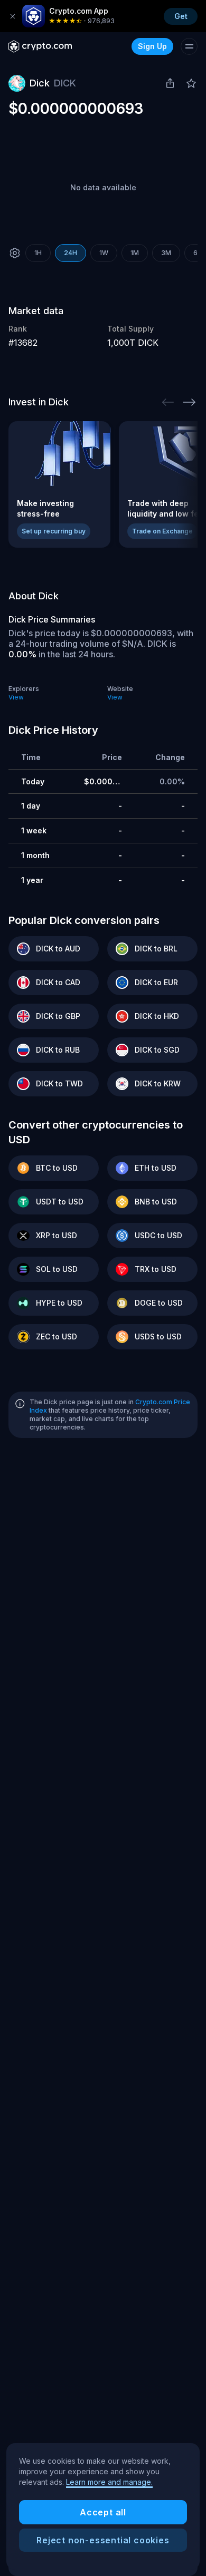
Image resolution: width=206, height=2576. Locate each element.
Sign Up (152, 46)
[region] (103, 2506)
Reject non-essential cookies (103, 2540)
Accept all (103, 2512)
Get (181, 16)
